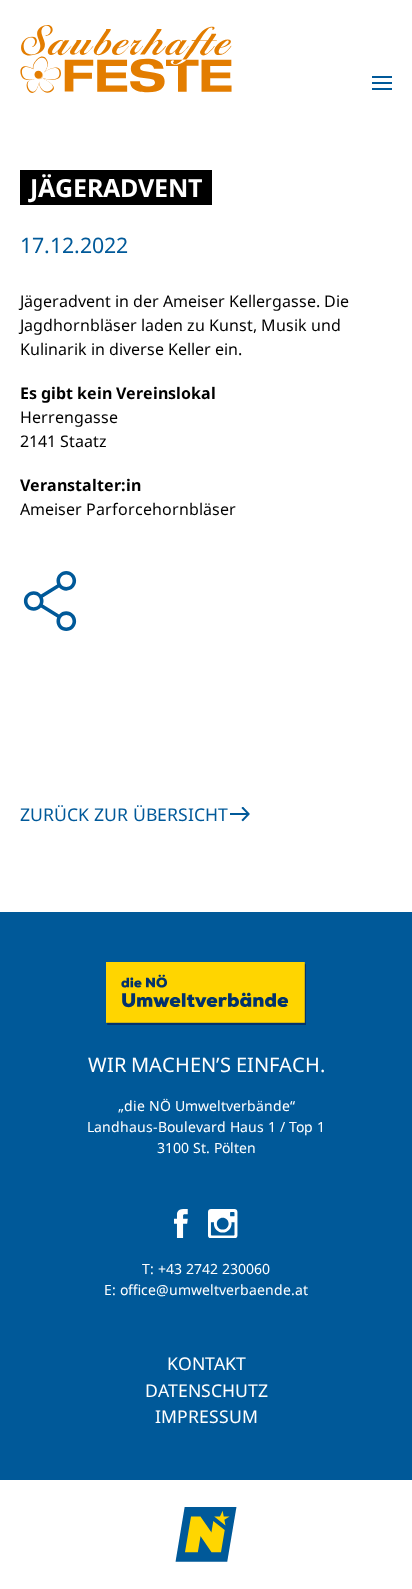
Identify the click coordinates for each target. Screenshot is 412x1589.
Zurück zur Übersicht (124, 814)
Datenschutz (206, 1390)
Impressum (206, 1416)
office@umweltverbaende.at (214, 1289)
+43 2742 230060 (214, 1268)
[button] (382, 83)
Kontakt (206, 1363)
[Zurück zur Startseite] (126, 59)
